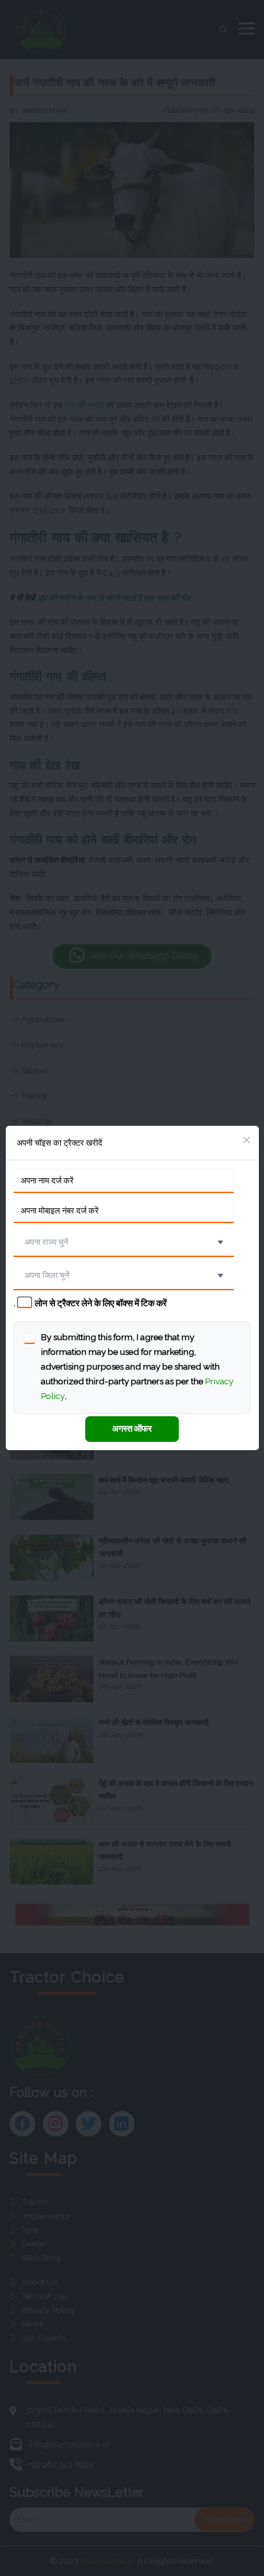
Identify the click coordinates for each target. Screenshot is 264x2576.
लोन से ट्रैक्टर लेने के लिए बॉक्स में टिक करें (101, 1303)
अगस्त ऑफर (132, 1428)
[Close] (247, 1141)
